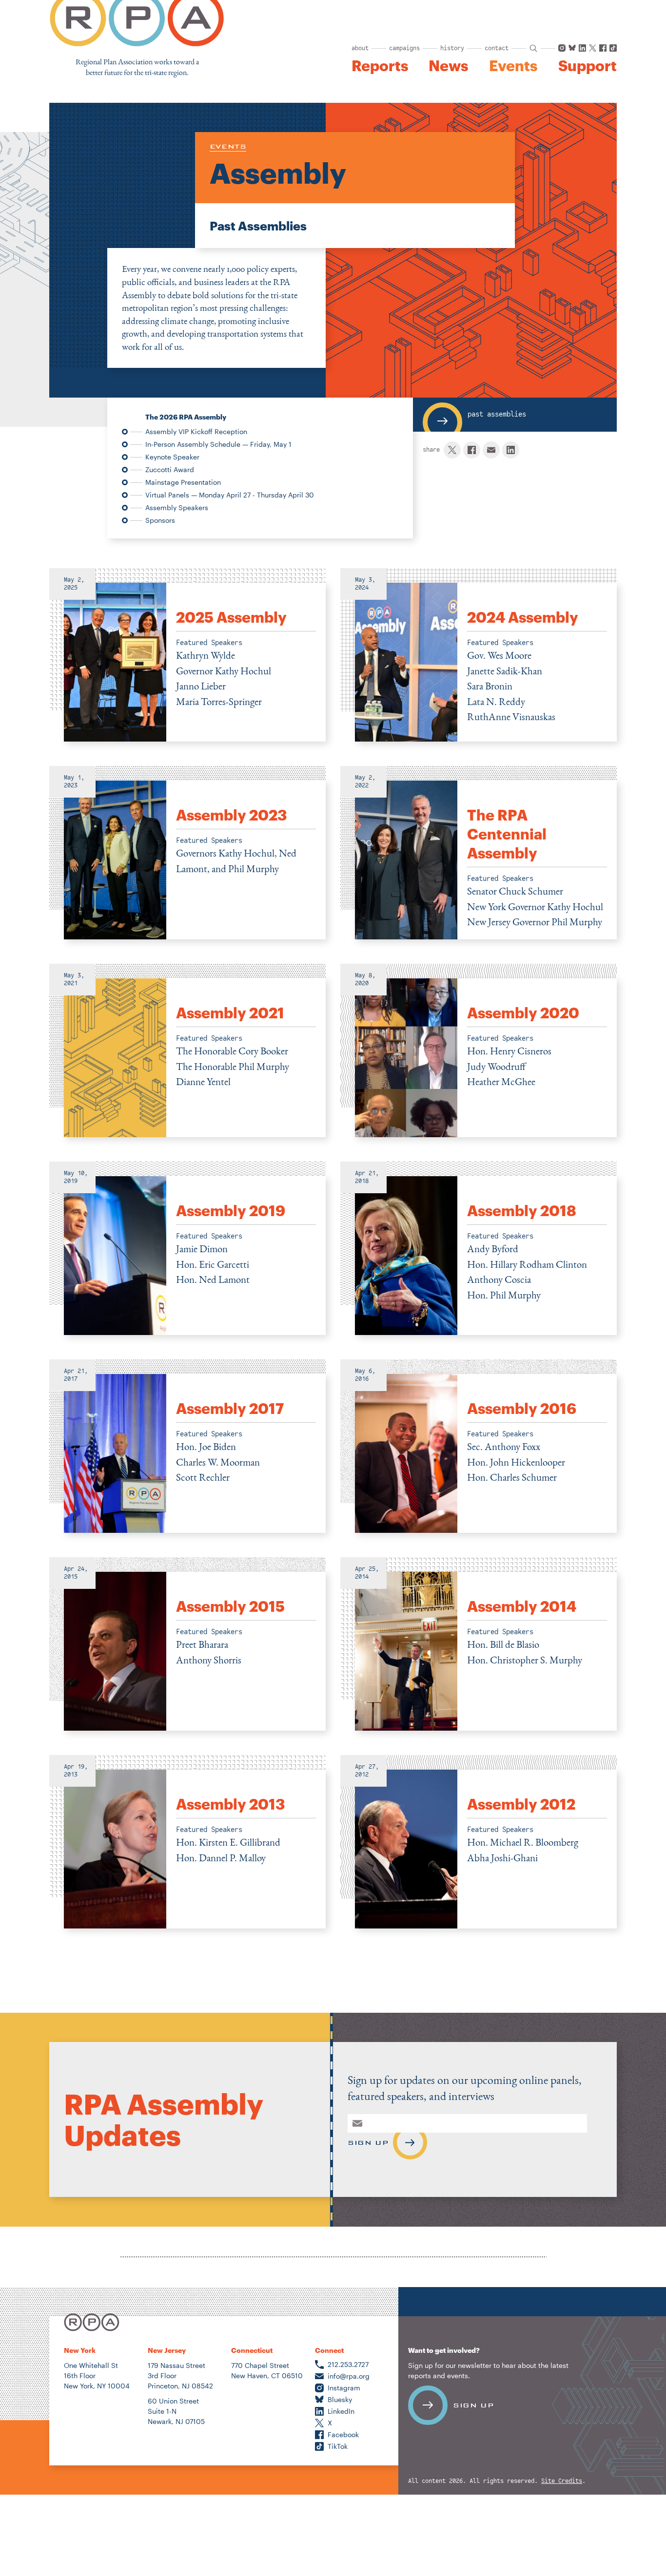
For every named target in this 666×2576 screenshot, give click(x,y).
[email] (491, 450)
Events (513, 66)
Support (588, 66)
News (448, 66)
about (360, 48)
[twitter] (452, 450)
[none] (187, 655)
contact (497, 48)
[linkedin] (511, 450)
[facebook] (472, 450)
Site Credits (562, 2481)
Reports (380, 66)
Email (357, 2123)
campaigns (404, 48)
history (452, 48)
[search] (533, 48)
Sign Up (368, 2142)
